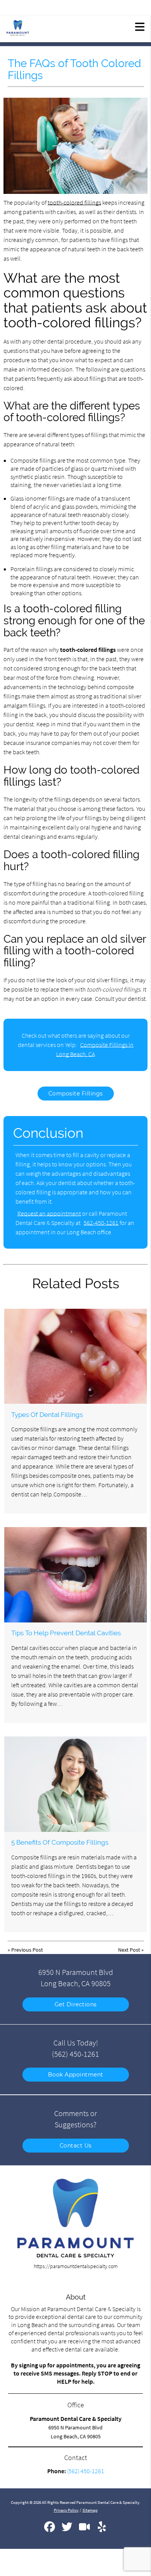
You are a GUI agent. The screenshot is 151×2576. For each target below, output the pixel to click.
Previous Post (27, 1950)
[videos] (85, 2530)
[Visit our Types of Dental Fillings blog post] (75, 1356)
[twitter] (68, 2530)
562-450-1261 (101, 1223)
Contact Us (76, 2146)
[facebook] (50, 2530)
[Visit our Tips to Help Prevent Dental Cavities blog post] (75, 1575)
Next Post (129, 1950)
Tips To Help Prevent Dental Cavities (66, 1633)
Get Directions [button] (76, 2004)
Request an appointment (49, 1213)
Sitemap (90, 2510)
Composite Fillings (76, 1094)
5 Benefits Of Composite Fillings (60, 1842)
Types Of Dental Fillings (47, 1415)
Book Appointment (76, 2075)
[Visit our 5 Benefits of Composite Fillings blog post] (75, 1784)
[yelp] (102, 2530)
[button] (140, 26)
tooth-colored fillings (74, 202)
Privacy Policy (66, 2510)
